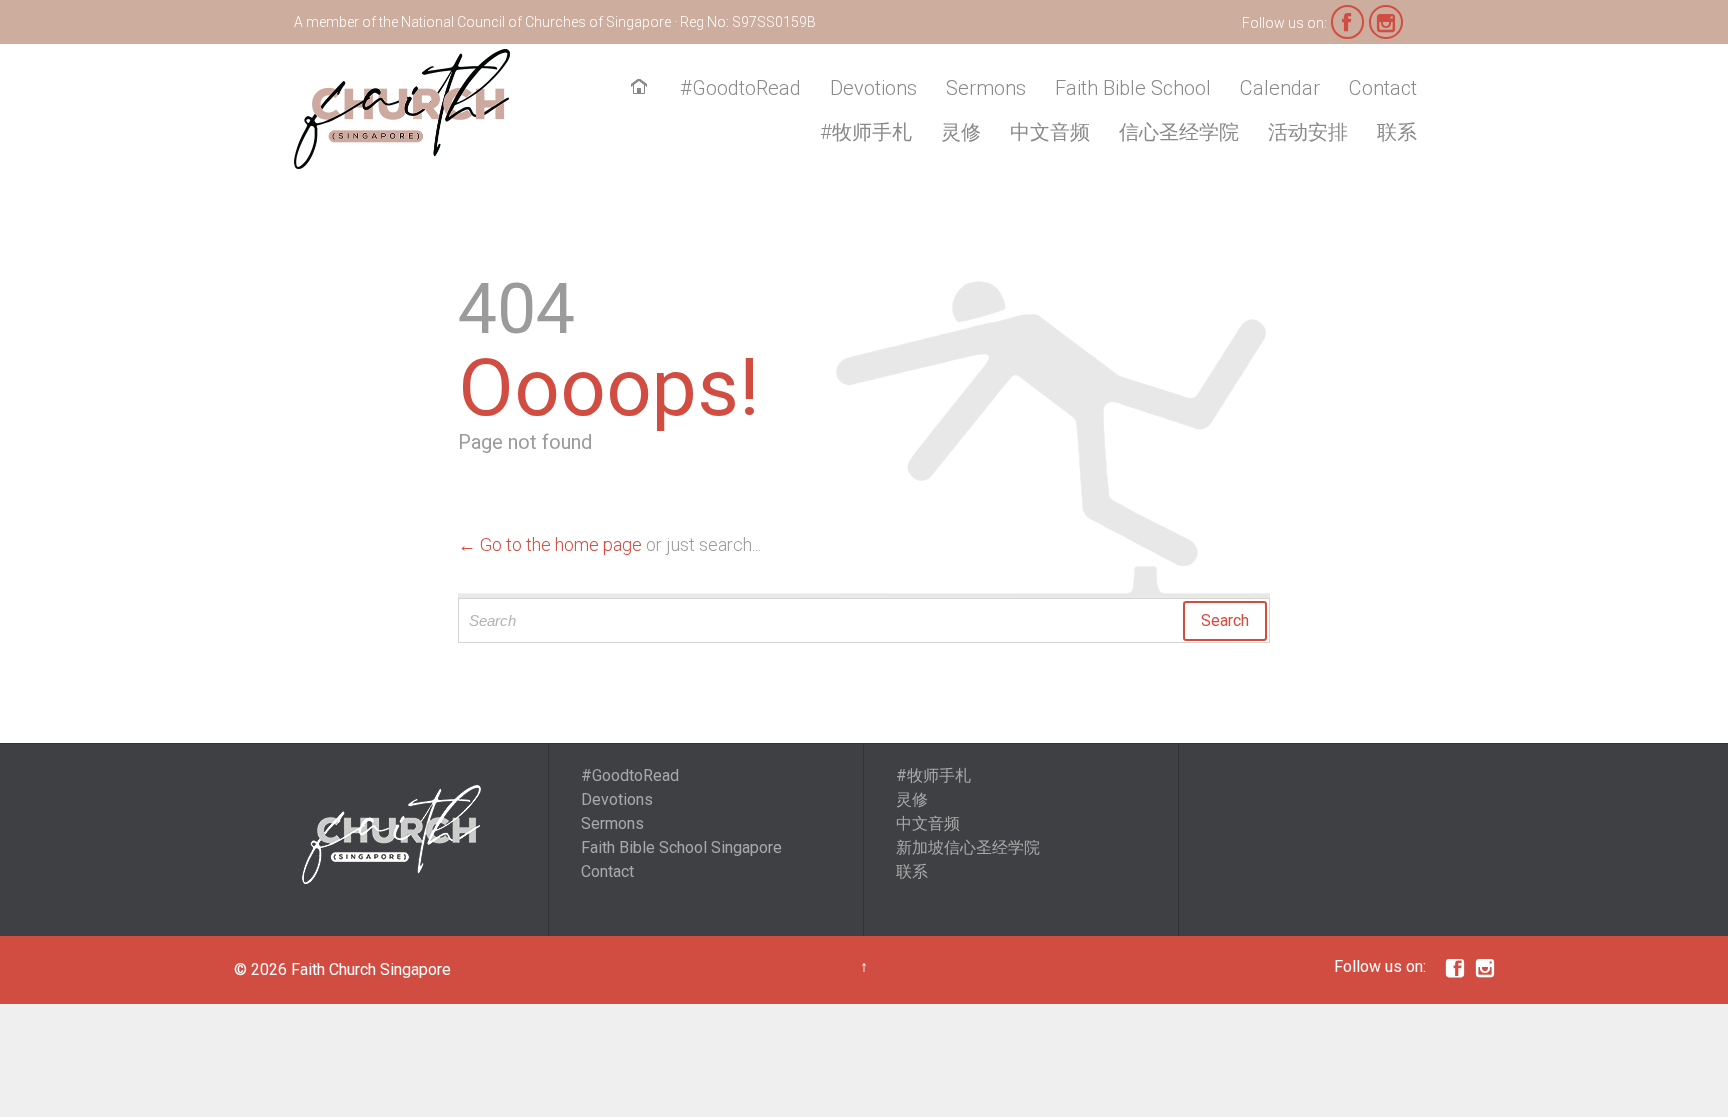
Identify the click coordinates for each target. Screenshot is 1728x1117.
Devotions (617, 799)
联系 (912, 871)
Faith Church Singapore (371, 969)
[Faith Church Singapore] (402, 109)
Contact (607, 871)
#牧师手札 (933, 775)
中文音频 (928, 823)
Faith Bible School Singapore (681, 847)
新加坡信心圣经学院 (968, 847)
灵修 (912, 799)
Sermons (612, 823)
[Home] (643, 89)
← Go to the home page (550, 544)
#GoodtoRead (630, 775)
